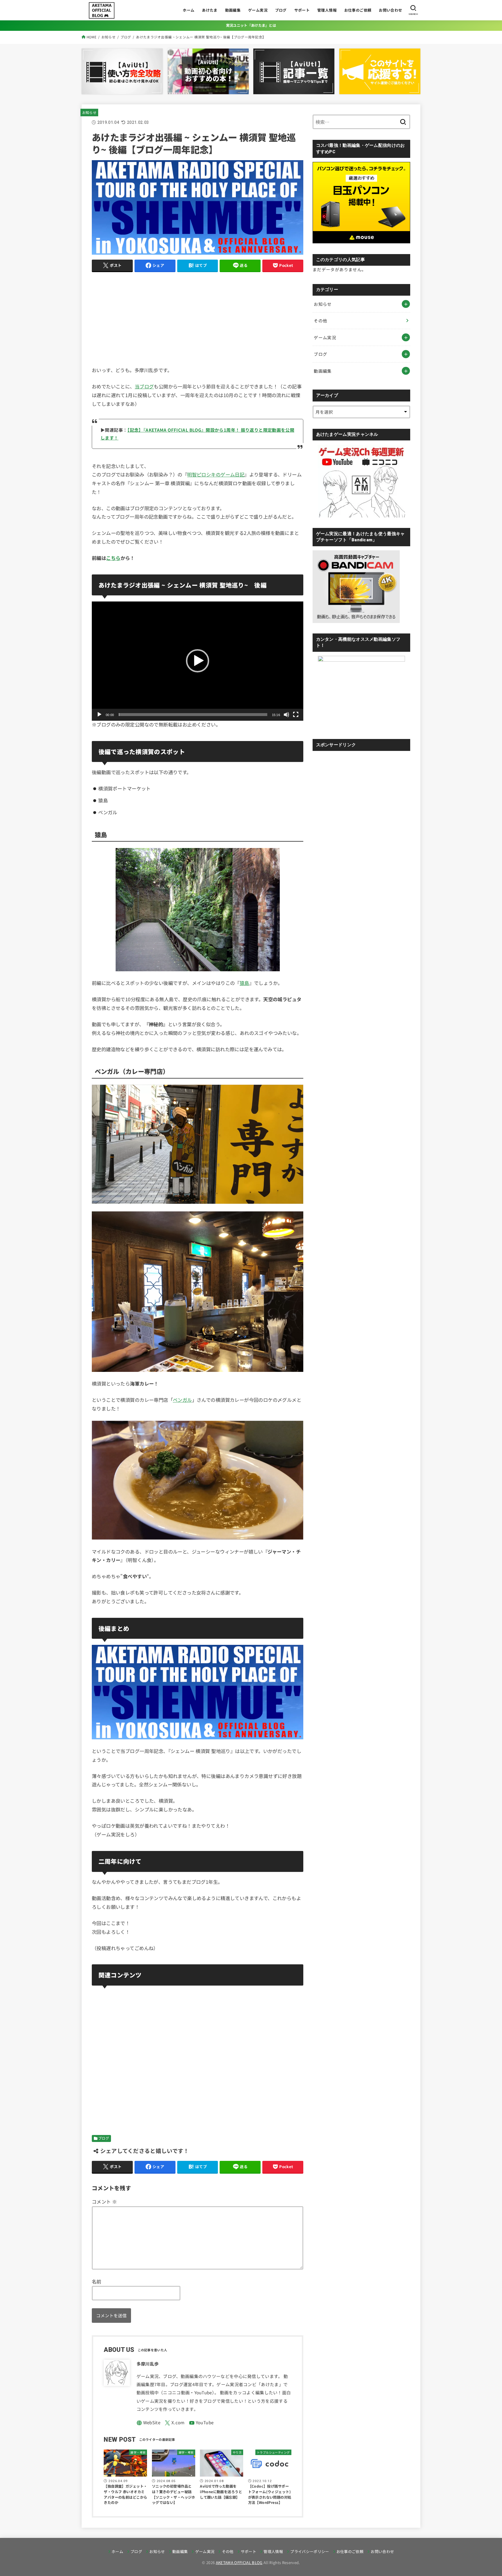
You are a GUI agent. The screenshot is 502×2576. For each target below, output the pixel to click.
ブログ (281, 10)
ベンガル (182, 1400)
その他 (320, 321)
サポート (302, 10)
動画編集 (233, 10)
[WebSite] (149, 2423)
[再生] (99, 715)
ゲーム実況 (258, 10)
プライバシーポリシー (310, 2551)
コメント (104, 2202)
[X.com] (175, 2423)
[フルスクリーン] (296, 715)
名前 (97, 2282)
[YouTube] (201, 2423)
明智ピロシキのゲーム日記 (216, 474)
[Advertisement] (198, 318)
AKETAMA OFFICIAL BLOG (239, 2562)
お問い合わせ (390, 10)
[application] (198, 661)
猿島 (244, 983)
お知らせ (89, 112)
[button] (198, 661)
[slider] (193, 715)
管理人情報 (327, 10)
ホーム (189, 10)
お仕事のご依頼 (358, 10)
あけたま (210, 10)
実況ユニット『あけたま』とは (251, 25)
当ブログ (144, 386)
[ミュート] (286, 715)
